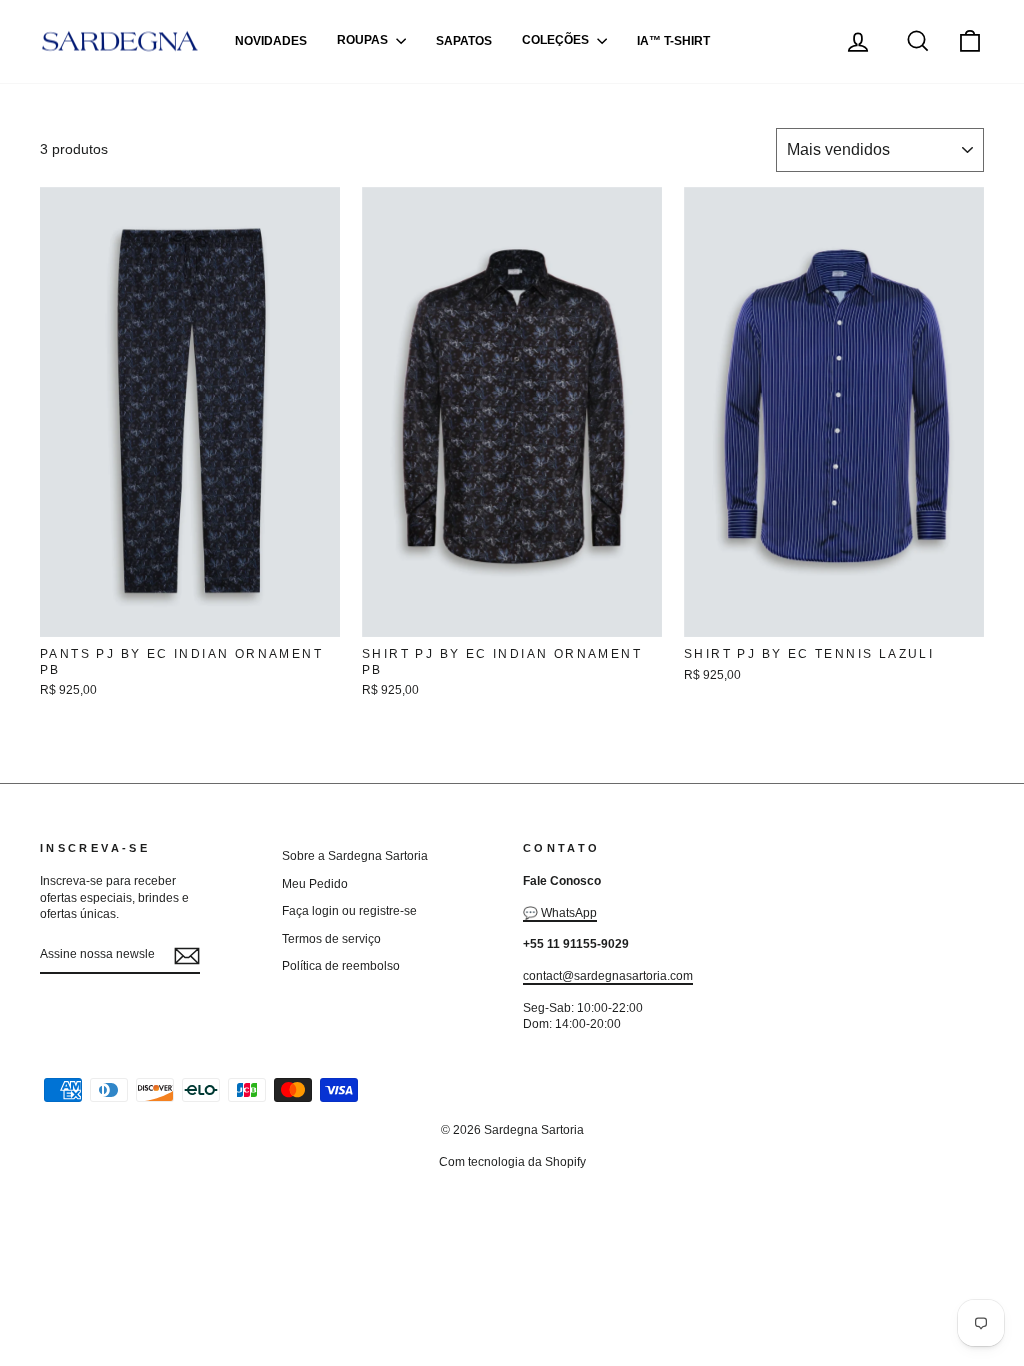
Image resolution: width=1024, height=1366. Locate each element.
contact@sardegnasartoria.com (608, 976)
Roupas (364, 41)
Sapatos (464, 41)
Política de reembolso (341, 966)
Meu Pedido (315, 884)
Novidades (271, 41)
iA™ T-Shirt (673, 41)
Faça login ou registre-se (349, 911)
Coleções (557, 41)
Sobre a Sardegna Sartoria (355, 856)
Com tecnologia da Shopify (512, 1162)
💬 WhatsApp (560, 913)
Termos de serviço (331, 939)
